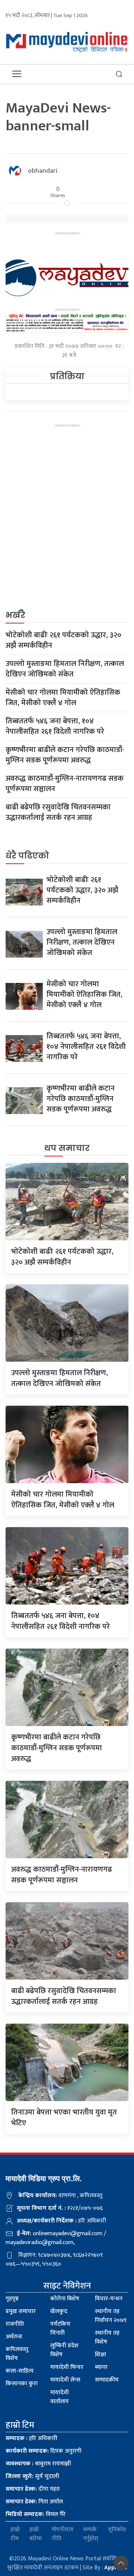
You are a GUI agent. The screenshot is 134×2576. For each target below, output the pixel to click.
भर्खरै (15, 615)
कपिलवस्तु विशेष (17, 2354)
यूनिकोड (117, 2530)
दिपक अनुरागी (44, 2451)
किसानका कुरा (22, 2384)
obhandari (43, 171)
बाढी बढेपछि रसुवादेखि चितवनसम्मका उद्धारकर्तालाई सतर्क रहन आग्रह (58, 812)
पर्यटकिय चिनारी (60, 2328)
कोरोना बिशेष (65, 2299)
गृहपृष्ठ (12, 2299)
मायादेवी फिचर (67, 2367)
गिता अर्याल (34, 2502)
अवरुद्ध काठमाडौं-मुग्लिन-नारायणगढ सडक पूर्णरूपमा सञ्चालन (65, 784)
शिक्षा (100, 2355)
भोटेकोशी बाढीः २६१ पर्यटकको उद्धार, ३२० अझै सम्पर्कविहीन (63, 640)
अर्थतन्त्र (14, 2337)
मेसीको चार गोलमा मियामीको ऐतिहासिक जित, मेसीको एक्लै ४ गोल (63, 698)
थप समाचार (67, 1148)
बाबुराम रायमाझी (38, 2464)
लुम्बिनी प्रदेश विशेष (64, 2350)
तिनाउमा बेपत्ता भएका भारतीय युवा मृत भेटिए (64, 2118)
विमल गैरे (36, 2514)
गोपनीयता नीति (62, 2534)
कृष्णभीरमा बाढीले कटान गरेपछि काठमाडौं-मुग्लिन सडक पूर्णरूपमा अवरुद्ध (65, 755)
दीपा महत (33, 2489)
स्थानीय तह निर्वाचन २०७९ (111, 2316)
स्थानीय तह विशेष (107, 2337)
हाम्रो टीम (15, 2534)
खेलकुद (59, 2311)
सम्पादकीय (107, 2380)
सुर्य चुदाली (32, 2476)
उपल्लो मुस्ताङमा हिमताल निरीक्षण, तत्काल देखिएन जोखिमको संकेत (65, 669)
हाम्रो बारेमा (36, 2534)
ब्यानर (101, 2367)
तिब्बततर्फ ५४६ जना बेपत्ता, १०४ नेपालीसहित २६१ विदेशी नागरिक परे (55, 726)
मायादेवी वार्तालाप (60, 2397)
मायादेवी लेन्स (65, 2380)
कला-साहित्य (20, 2371)
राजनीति (15, 2324)
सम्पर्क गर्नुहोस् (91, 2534)
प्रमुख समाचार (21, 2311)
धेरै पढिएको (27, 856)
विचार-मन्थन (109, 2299)
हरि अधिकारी (31, 2438)
